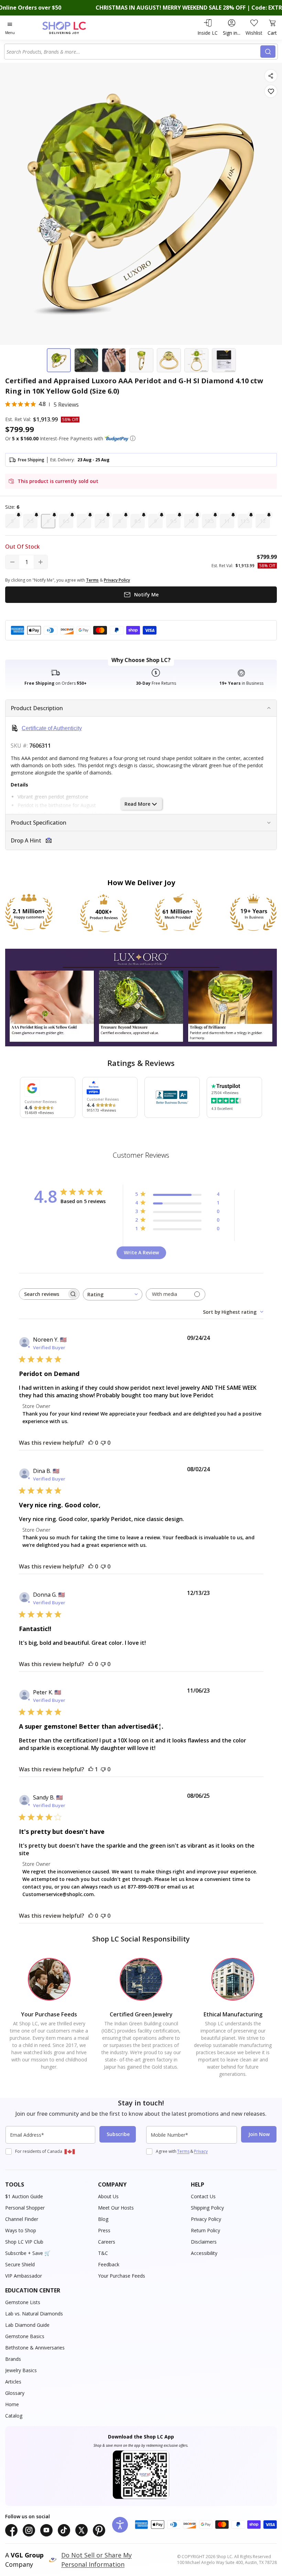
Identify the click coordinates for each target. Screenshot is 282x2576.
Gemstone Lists (23, 2302)
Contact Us (203, 2196)
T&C (103, 2253)
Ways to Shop (21, 2230)
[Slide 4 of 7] (141, 360)
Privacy (201, 2151)
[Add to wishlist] (271, 91)
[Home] (71, 28)
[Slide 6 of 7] (196, 360)
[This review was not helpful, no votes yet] (103, 1443)
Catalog (14, 2416)
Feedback (109, 2264)
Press (104, 2230)
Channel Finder (22, 2219)
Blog (103, 2219)
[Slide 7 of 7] (224, 360)
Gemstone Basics (25, 2336)
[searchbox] (43, 1294)
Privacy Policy (206, 2219)
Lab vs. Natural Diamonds (34, 2314)
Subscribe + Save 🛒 (28, 2253)
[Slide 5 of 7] (169, 360)
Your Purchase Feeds (122, 2276)
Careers (107, 2242)
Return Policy (205, 2230)
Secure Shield (20, 2264)
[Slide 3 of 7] (114, 360)
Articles (13, 2382)
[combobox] (133, 52)
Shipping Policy (207, 2208)
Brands (13, 2359)
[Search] (268, 52)
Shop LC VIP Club (24, 2242)
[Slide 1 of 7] (59, 360)
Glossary (15, 2393)
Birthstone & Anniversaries (35, 2348)
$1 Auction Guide (24, 2196)
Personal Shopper (25, 2208)
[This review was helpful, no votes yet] (91, 1443)
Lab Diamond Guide (27, 2325)
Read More (137, 804)
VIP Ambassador (24, 2276)
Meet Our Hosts (116, 2208)
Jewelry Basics (21, 2370)
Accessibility (204, 2253)
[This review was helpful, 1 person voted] (91, 1769)
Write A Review (141, 1252)
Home (12, 2404)
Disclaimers (204, 2242)
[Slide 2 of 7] (86, 360)
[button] (133, 438)
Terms (183, 2151)
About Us (108, 2196)
